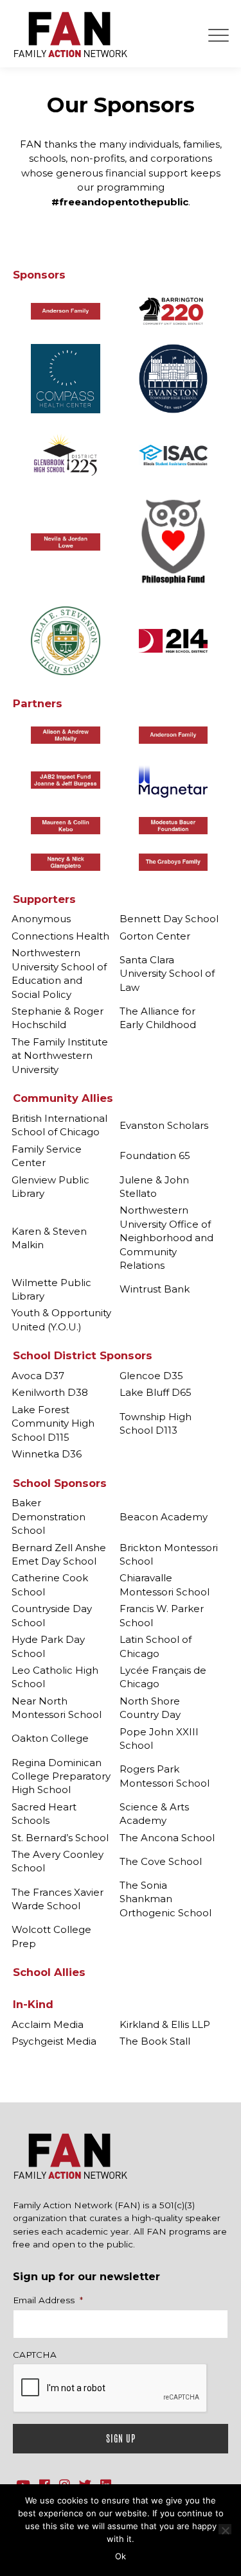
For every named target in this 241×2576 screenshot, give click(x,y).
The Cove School (161, 1861)
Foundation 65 (155, 1155)
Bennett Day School (169, 919)
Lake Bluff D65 (156, 1392)
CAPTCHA (35, 2355)
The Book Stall (155, 2041)
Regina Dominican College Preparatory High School (61, 1776)
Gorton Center (155, 936)
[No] (225, 2529)
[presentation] (111, 2389)
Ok (121, 2556)
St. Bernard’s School (60, 1838)
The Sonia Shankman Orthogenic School (165, 1899)
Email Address (48, 2300)
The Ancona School (167, 1838)
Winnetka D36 (47, 1454)
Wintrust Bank (155, 1289)
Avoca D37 (38, 1376)
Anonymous (41, 919)
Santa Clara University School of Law (167, 974)
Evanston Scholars (164, 1125)
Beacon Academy (164, 1517)
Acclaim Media (48, 2024)
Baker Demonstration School (49, 1516)
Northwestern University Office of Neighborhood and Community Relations (166, 1238)
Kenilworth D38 (50, 1392)
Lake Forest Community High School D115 (53, 1423)
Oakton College (50, 1738)
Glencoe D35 (151, 1376)
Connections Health (60, 936)
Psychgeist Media (54, 2041)
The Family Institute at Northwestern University (60, 1056)
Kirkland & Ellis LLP (165, 2024)
